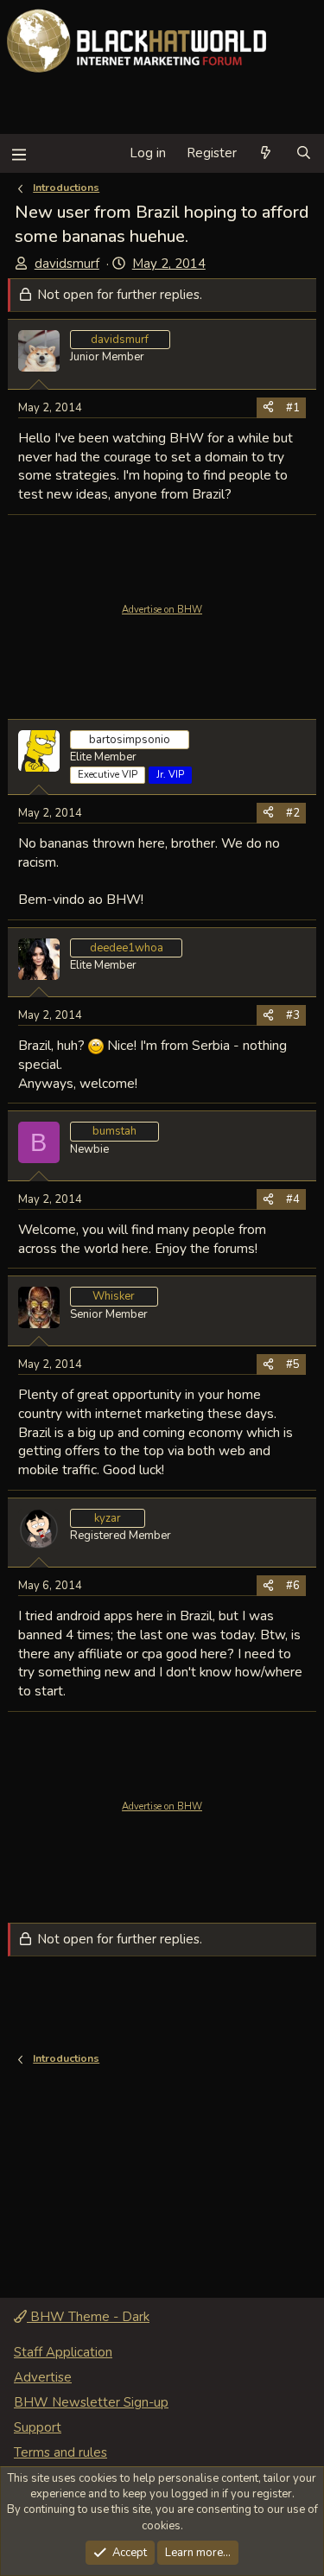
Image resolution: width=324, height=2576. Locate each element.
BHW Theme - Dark (88, 2317)
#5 (293, 1364)
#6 (293, 1586)
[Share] (268, 408)
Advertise (43, 2377)
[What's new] (266, 153)
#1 (293, 408)
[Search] (304, 153)
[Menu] (19, 153)
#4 (293, 1199)
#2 (293, 813)
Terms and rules (60, 2452)
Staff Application (63, 2352)
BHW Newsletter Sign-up (91, 2402)
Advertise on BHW (162, 610)
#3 (293, 1015)
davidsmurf (67, 264)
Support (38, 2427)
